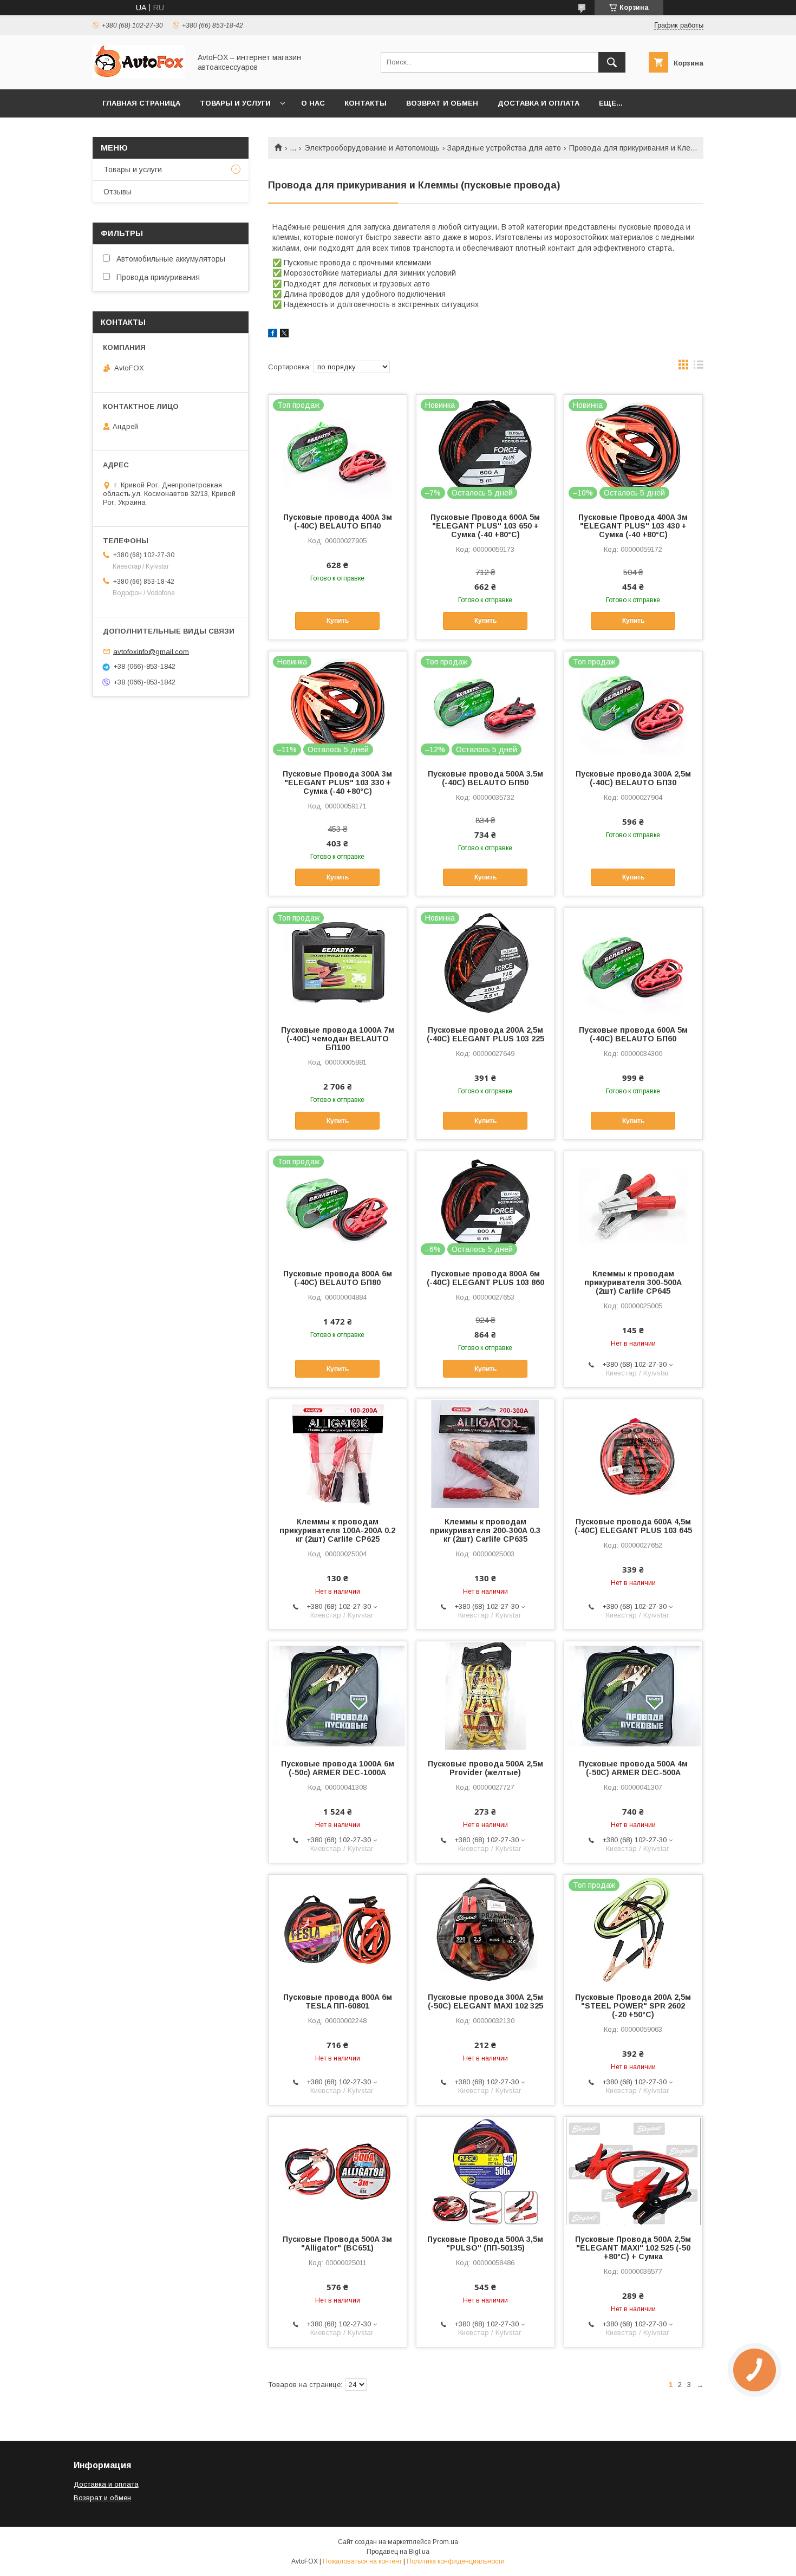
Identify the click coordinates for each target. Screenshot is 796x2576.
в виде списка (699, 367)
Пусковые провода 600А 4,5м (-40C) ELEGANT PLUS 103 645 (633, 1526)
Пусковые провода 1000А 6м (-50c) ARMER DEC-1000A (338, 1768)
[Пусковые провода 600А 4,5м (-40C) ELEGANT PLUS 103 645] (633, 1453)
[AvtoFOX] (139, 75)
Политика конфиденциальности (456, 2561)
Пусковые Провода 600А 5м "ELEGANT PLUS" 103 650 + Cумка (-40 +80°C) (485, 526)
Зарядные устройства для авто (504, 148)
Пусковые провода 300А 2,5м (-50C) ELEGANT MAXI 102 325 (485, 2001)
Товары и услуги (235, 103)
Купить (338, 621)
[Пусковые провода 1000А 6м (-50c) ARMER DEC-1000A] (338, 1695)
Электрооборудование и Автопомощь (372, 148)
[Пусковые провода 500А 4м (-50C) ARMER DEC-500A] (633, 1695)
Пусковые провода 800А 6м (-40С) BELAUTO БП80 (338, 1278)
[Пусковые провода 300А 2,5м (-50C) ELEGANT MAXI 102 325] (485, 1929)
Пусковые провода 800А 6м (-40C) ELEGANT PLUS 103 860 (485, 1278)
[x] (284, 335)
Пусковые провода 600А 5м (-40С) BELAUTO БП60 (633, 1034)
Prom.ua (445, 2542)
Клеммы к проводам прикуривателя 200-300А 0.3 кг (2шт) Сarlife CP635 (485, 1530)
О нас (313, 103)
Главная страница (141, 103)
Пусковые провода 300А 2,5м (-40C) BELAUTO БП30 (633, 778)
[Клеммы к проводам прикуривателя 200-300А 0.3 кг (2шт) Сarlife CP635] (485, 1453)
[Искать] (612, 62)
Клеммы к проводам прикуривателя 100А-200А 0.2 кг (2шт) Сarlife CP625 (337, 1530)
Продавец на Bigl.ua (398, 2552)
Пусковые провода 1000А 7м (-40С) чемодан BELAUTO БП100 (338, 1039)
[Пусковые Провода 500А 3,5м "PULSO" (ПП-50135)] (485, 2171)
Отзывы (118, 192)
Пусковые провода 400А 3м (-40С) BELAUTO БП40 (338, 521)
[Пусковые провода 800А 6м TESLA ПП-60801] (338, 1929)
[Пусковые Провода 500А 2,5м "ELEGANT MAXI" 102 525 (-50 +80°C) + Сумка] (633, 2171)
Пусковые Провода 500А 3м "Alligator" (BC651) (337, 2244)
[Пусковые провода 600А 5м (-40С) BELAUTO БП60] (633, 962)
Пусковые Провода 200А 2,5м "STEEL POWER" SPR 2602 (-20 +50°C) (633, 2006)
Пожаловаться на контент (362, 2561)
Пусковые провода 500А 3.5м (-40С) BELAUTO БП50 (485, 778)
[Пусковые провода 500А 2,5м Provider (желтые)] (485, 1695)
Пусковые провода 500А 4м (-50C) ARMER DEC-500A (633, 1768)
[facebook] (273, 335)
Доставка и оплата (539, 103)
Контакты (366, 103)
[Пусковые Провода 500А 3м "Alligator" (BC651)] (338, 2171)
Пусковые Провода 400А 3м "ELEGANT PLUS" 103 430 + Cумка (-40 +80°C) (633, 526)
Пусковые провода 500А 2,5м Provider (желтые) (485, 1768)
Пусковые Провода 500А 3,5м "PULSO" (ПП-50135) (485, 2244)
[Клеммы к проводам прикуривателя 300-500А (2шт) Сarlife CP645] (633, 1205)
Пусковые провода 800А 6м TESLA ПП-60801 (338, 2001)
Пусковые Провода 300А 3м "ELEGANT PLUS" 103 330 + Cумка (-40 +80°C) (337, 782)
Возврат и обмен (442, 103)
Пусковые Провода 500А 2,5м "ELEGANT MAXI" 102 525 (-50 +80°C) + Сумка (633, 2248)
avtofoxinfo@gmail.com (151, 651)
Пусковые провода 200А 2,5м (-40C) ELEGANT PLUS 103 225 (485, 1034)
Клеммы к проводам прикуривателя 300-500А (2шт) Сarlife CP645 (633, 1282)
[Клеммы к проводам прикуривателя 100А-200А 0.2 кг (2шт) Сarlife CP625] (338, 1453)
